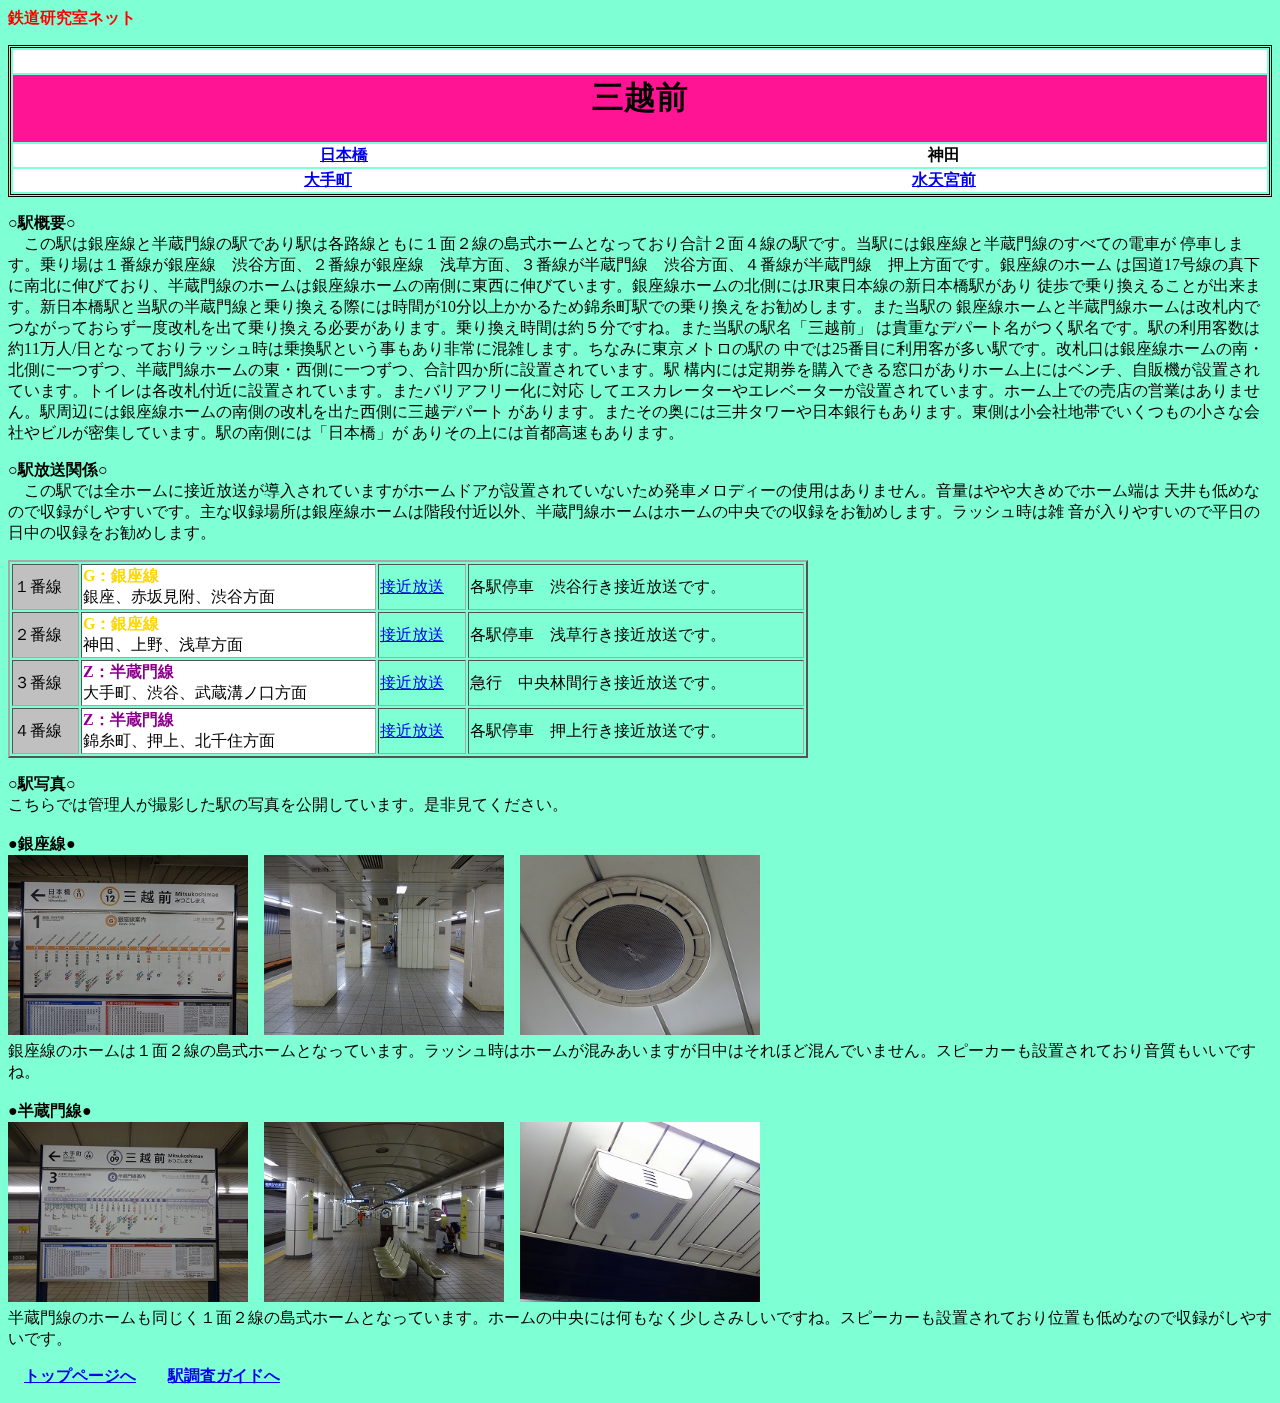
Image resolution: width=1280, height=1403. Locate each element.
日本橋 (344, 154)
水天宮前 (944, 179)
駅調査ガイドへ (224, 1375)
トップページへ (80, 1375)
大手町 (328, 179)
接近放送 (412, 586)
